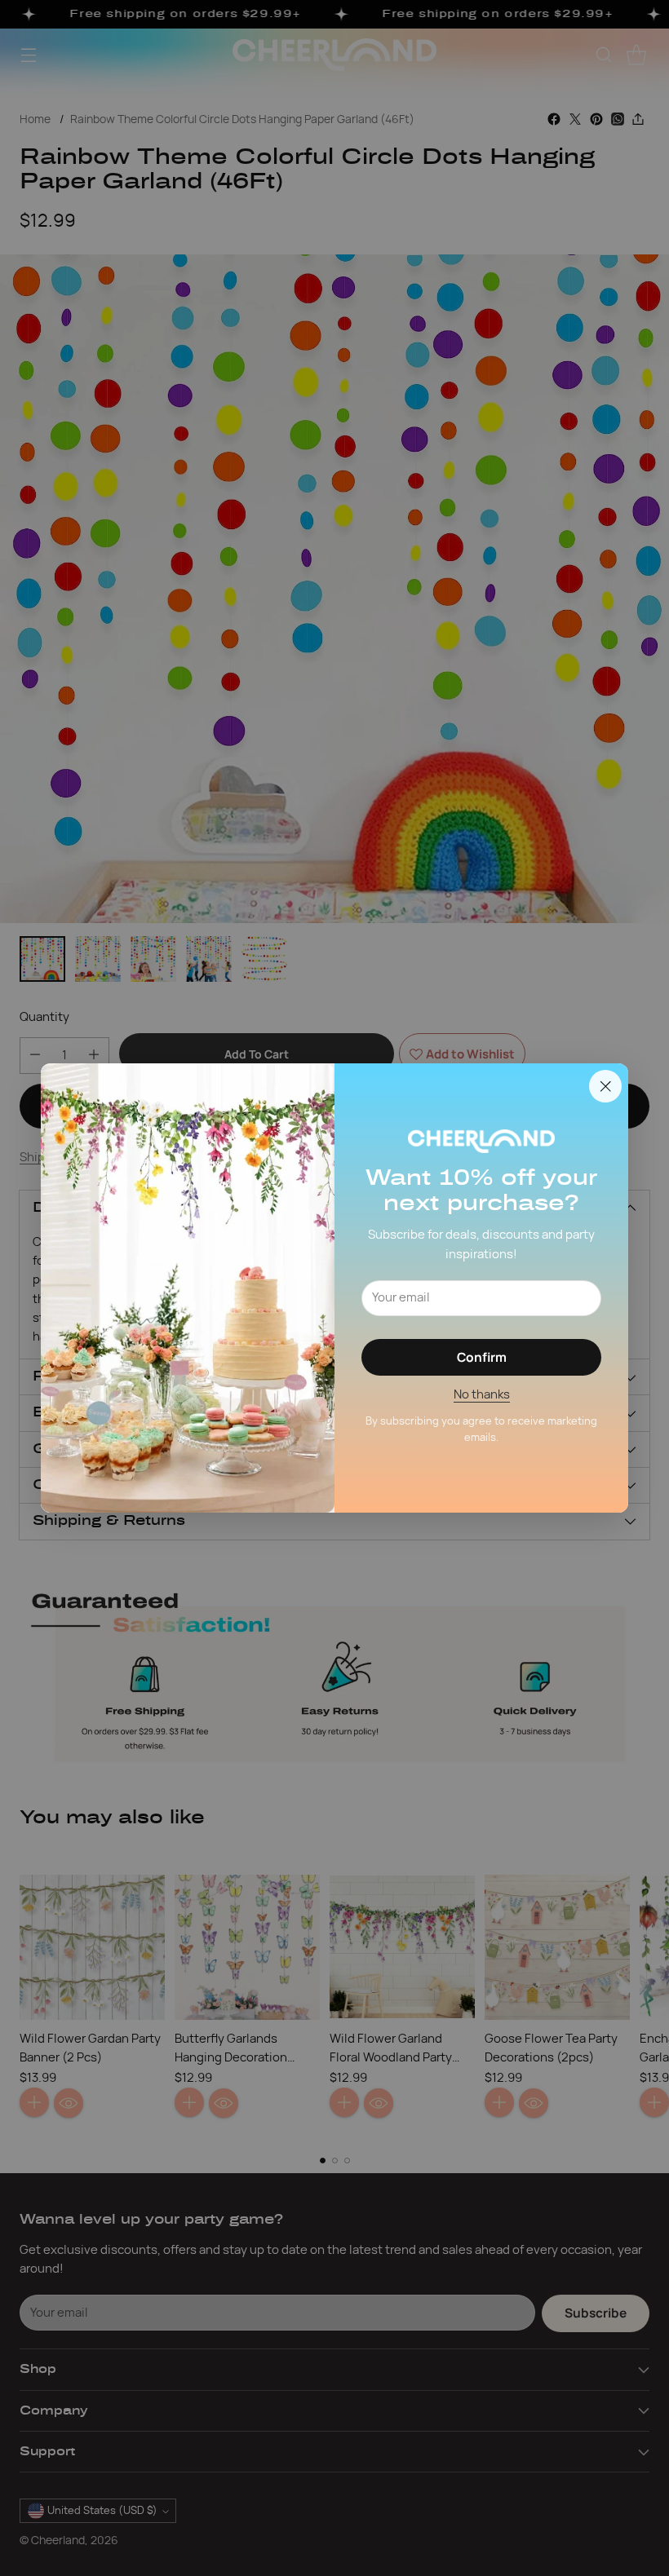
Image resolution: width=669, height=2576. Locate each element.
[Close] (605, 1086)
